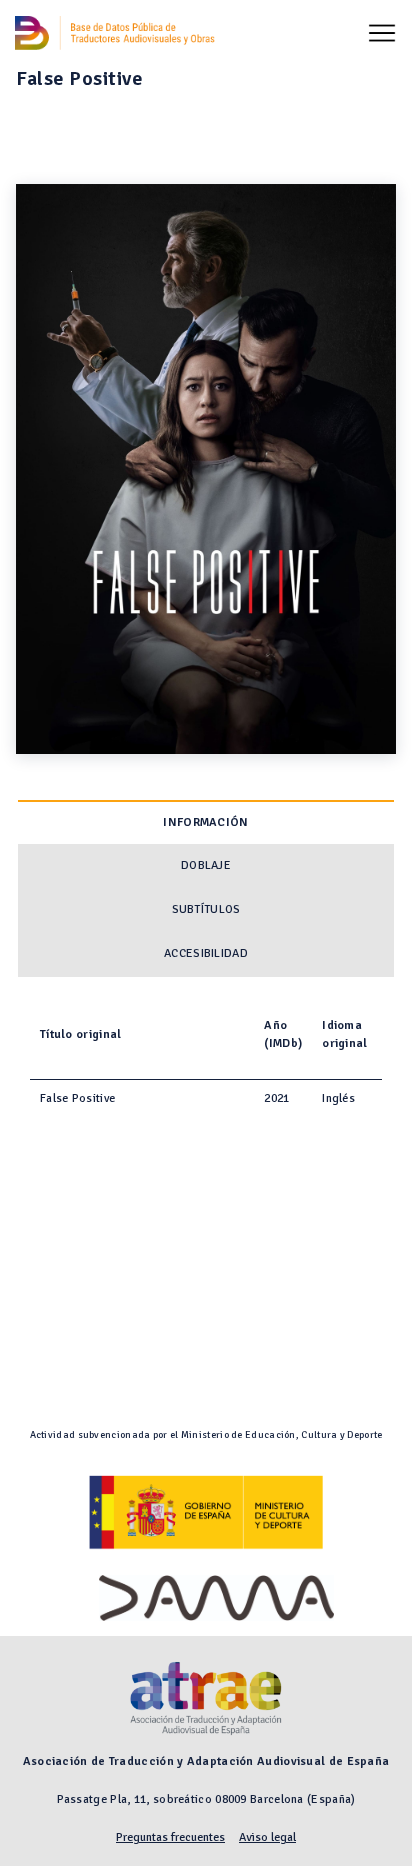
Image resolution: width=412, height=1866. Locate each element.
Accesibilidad (206, 953)
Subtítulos (206, 909)
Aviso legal (267, 1837)
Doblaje (206, 865)
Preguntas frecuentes (170, 1837)
